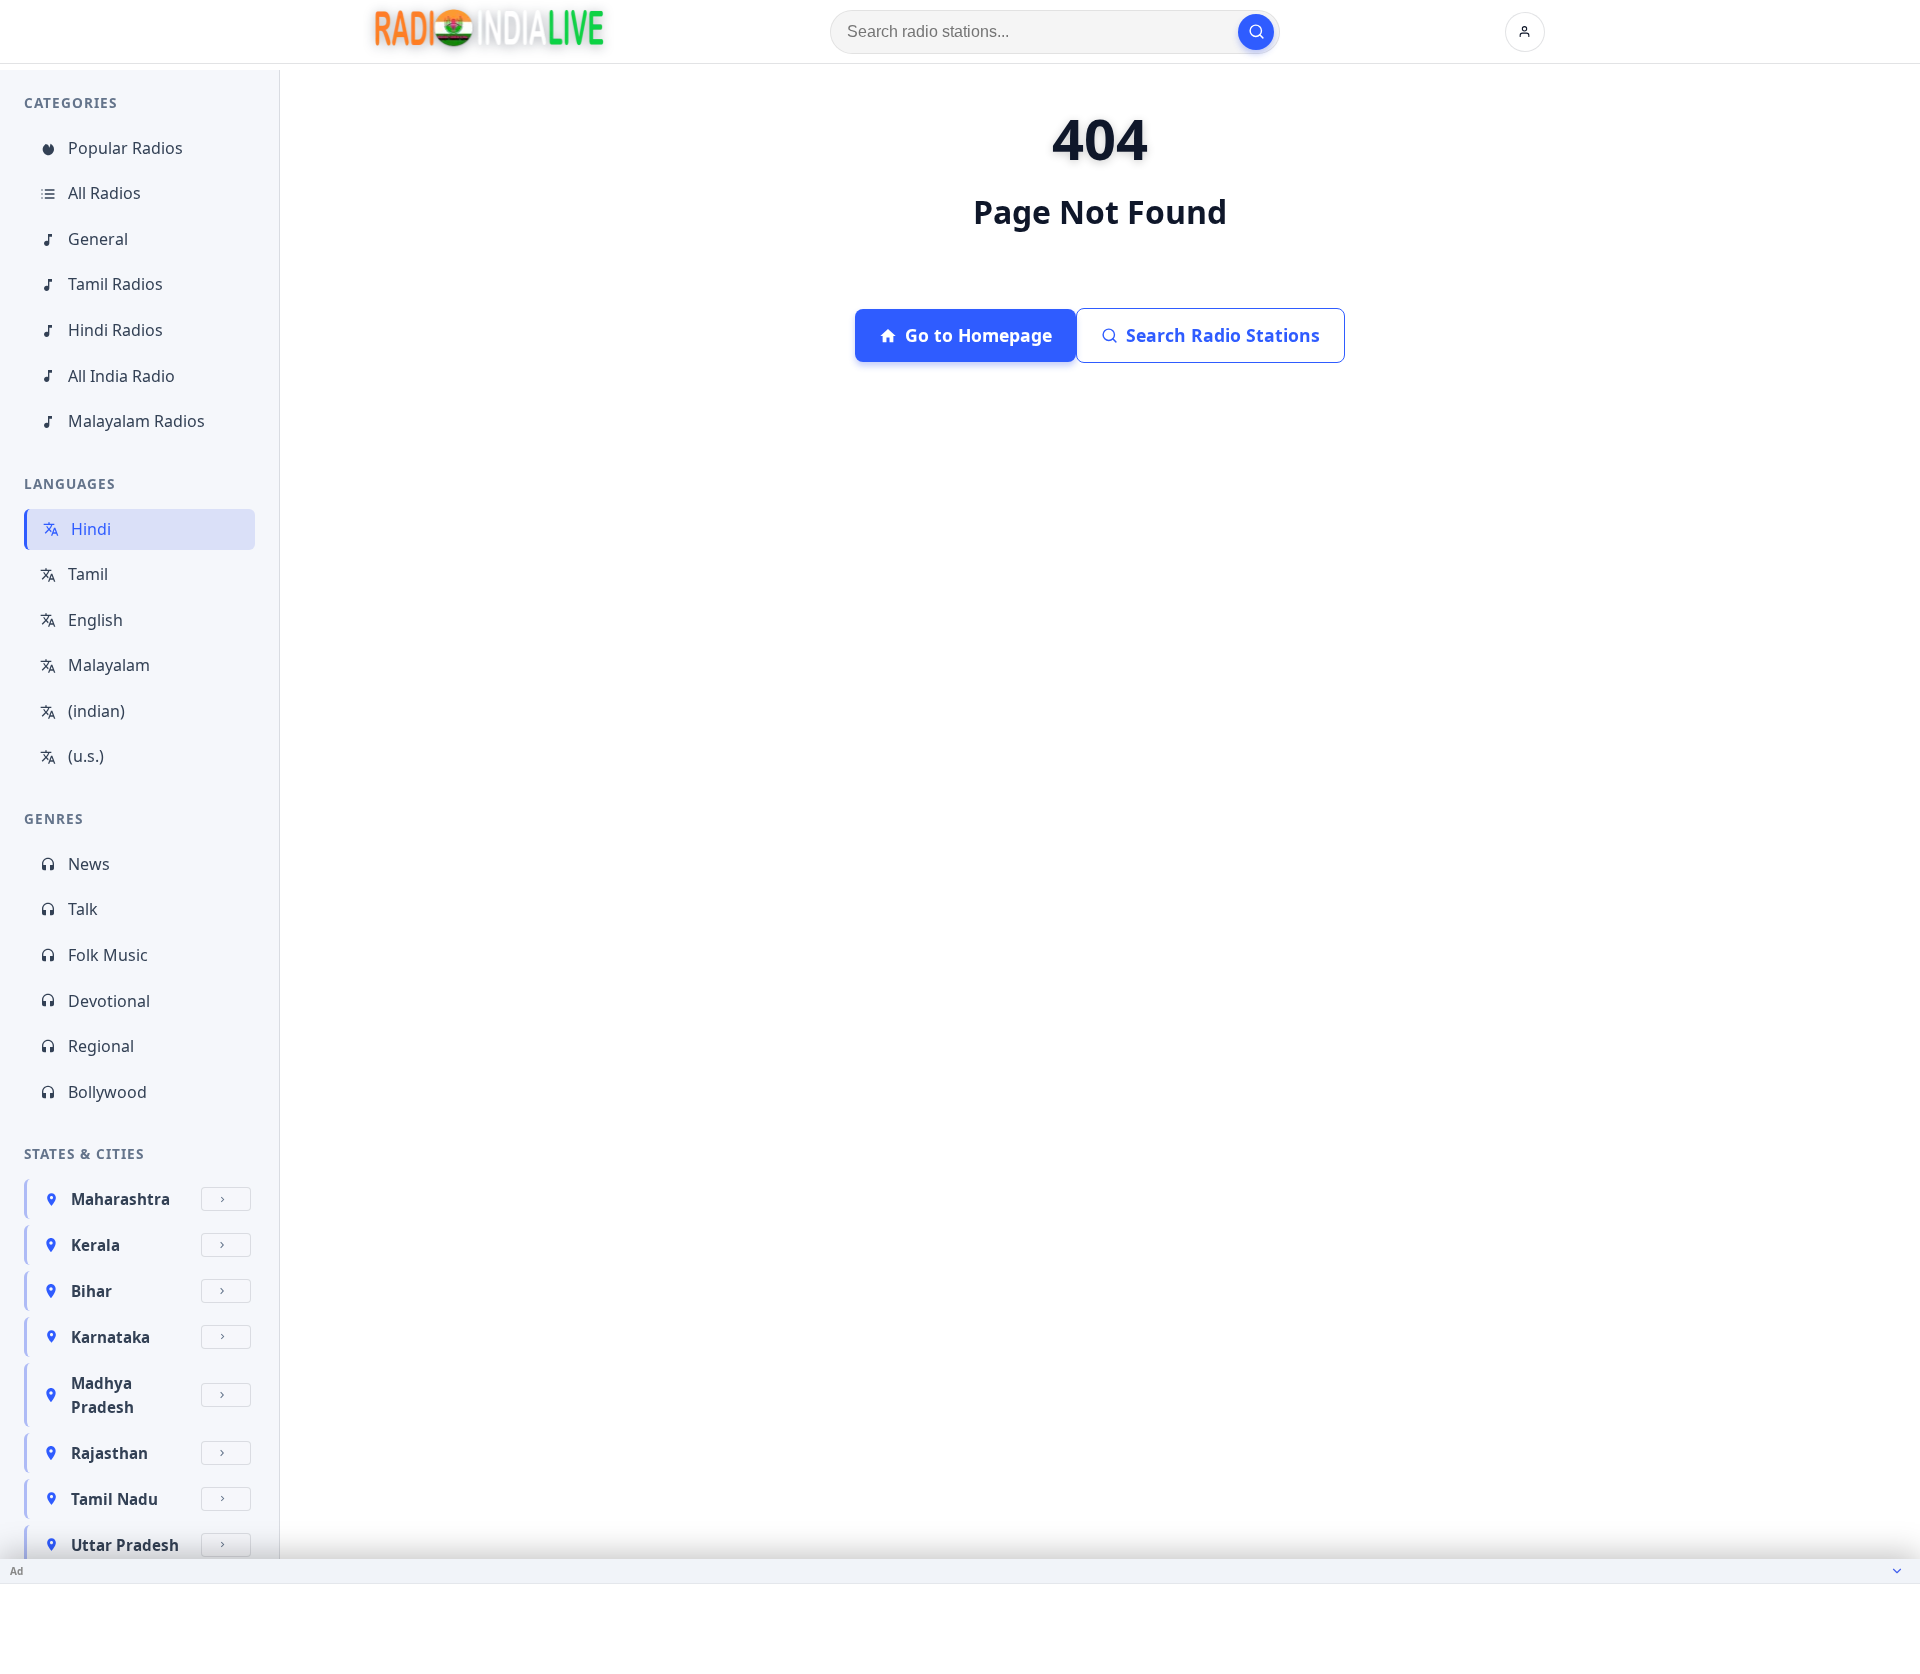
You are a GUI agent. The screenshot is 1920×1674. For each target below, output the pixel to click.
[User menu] (1525, 32)
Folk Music (108, 955)
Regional (101, 1046)
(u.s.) (86, 756)
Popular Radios (125, 148)
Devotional (109, 1001)
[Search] (1256, 32)
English (95, 620)
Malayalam (109, 665)
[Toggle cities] (226, 1199)
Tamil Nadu (114, 1499)
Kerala (95, 1245)
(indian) (96, 711)
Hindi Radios (115, 330)
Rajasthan (109, 1453)
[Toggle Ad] (1897, 1571)
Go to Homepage (978, 335)
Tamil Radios (115, 284)
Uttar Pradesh (125, 1545)
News (89, 864)
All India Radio (121, 376)
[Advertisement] (960, 1629)
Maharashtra (120, 1199)
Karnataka (110, 1337)
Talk (83, 909)
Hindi (91, 529)
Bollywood (107, 1092)
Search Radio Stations (1223, 335)
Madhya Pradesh (102, 1395)
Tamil (88, 574)
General (98, 239)
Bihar (91, 1291)
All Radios (104, 193)
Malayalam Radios (136, 421)
